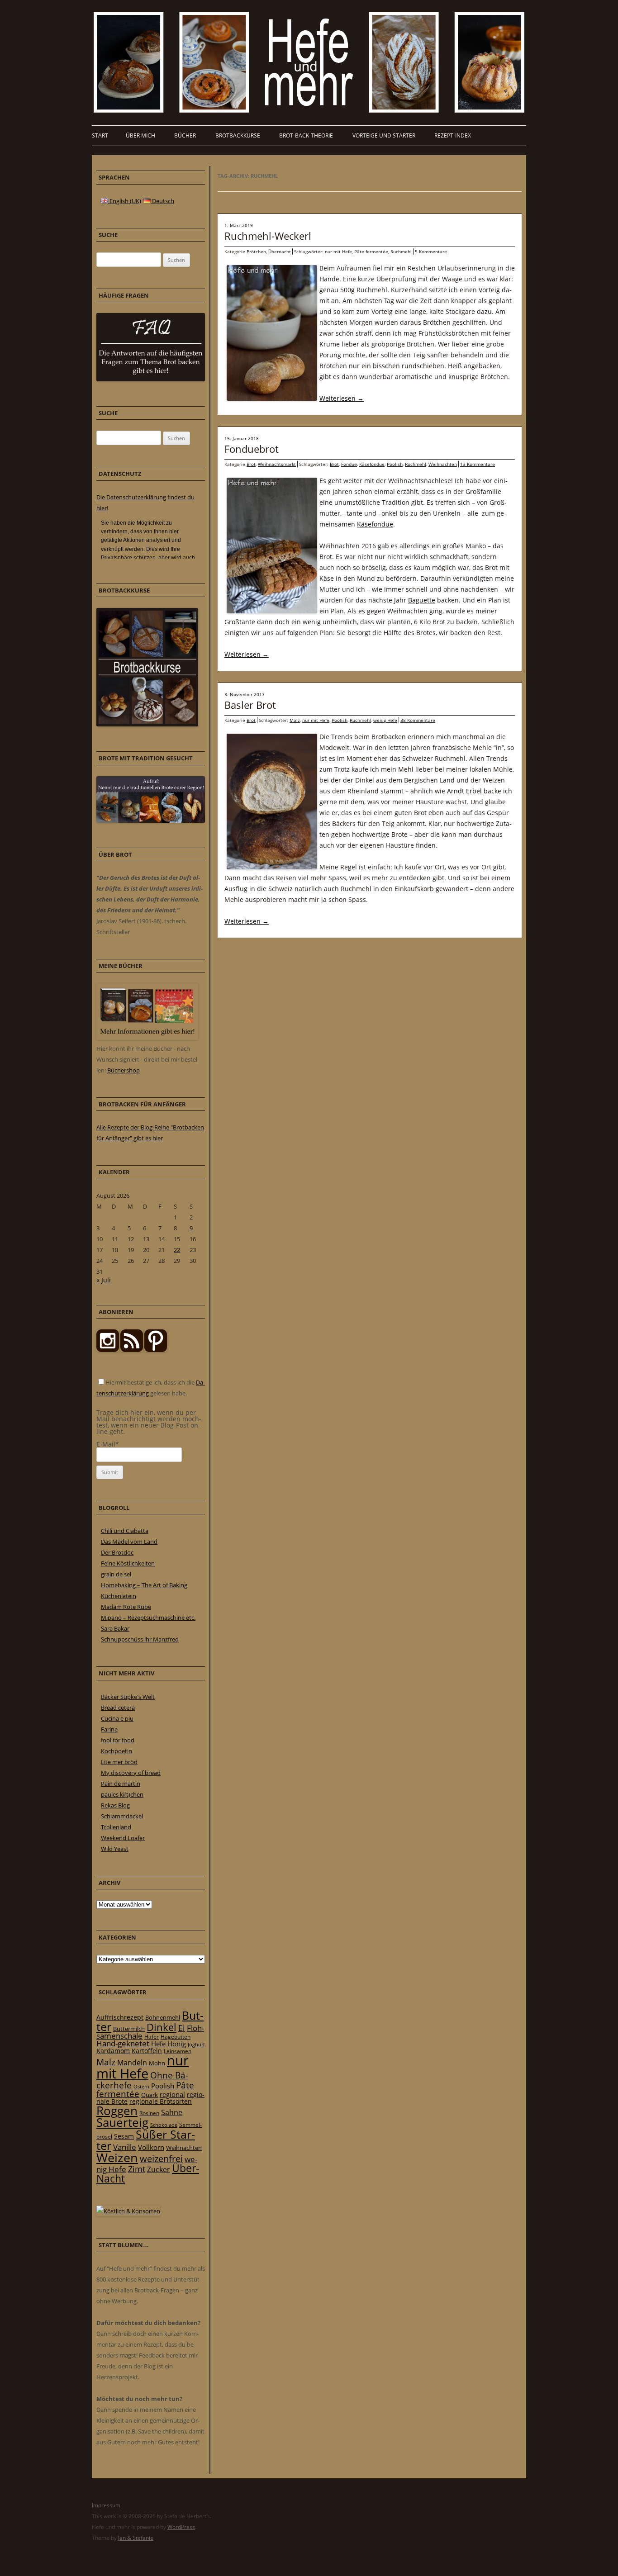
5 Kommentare (431, 251)
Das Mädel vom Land (129, 1542)
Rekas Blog (115, 1805)
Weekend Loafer (123, 1838)
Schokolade (164, 2125)
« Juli (104, 1280)
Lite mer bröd (119, 1762)
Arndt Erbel (464, 791)
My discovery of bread (131, 1773)
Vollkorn (151, 2147)
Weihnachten (443, 464)
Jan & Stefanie (136, 2538)
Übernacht (280, 251)
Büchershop (124, 1070)
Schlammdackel (122, 1816)
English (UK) (125, 201)
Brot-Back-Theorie (306, 135)
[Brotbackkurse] (147, 724)
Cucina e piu (117, 1718)
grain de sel (116, 1574)
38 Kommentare (418, 720)
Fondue (349, 464)
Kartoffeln (147, 2051)
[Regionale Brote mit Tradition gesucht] (151, 821)
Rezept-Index (453, 135)
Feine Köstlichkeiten (128, 1563)
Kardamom (113, 2051)
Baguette (422, 600)
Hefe (158, 2044)
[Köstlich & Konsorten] (128, 2211)
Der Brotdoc (117, 1552)
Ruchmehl (401, 251)
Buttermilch (129, 2029)
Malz (295, 720)
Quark (150, 2095)
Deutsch (162, 201)
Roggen (117, 2111)
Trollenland (116, 1827)
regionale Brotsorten (161, 2101)
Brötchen (256, 251)
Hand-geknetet (123, 2043)
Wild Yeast (115, 1849)
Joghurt (196, 2045)
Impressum (106, 2505)
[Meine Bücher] (147, 1038)
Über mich (140, 135)
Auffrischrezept (120, 2017)
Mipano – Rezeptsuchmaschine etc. (148, 1618)
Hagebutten (176, 2036)
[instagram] (108, 1350)
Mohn (157, 2063)
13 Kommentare (478, 464)
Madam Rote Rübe (126, 1607)
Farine (109, 1729)
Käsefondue (372, 464)
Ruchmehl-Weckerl (268, 236)
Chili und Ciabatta (125, 1531)
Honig (177, 2044)
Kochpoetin (116, 1751)
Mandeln (132, 2063)
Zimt (137, 2169)
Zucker (159, 2169)
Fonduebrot (252, 449)
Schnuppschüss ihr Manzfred (140, 1639)
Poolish (395, 464)
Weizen (117, 2157)
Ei (182, 2028)
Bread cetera (118, 1708)
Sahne (172, 2112)
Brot (251, 464)
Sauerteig (122, 2123)
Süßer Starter (146, 2140)
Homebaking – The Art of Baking (144, 1585)
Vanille (125, 2147)
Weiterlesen (342, 398)
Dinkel (162, 2027)
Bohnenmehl (163, 2017)
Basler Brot (250, 705)
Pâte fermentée (371, 251)
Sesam (124, 2136)
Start (100, 135)
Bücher (185, 135)
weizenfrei (161, 2159)
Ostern (141, 2086)
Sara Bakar (115, 1628)
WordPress (181, 2527)
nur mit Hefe (338, 251)
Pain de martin (121, 1784)
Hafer (152, 2037)
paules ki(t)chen (122, 1794)
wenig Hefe (385, 720)
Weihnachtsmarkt (277, 464)
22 (177, 1250)
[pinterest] (132, 1350)
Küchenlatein (119, 1596)
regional (172, 2094)
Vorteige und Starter (384, 135)
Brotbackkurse (238, 135)
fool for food (118, 1740)
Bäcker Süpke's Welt (128, 1697)
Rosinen (149, 2113)
